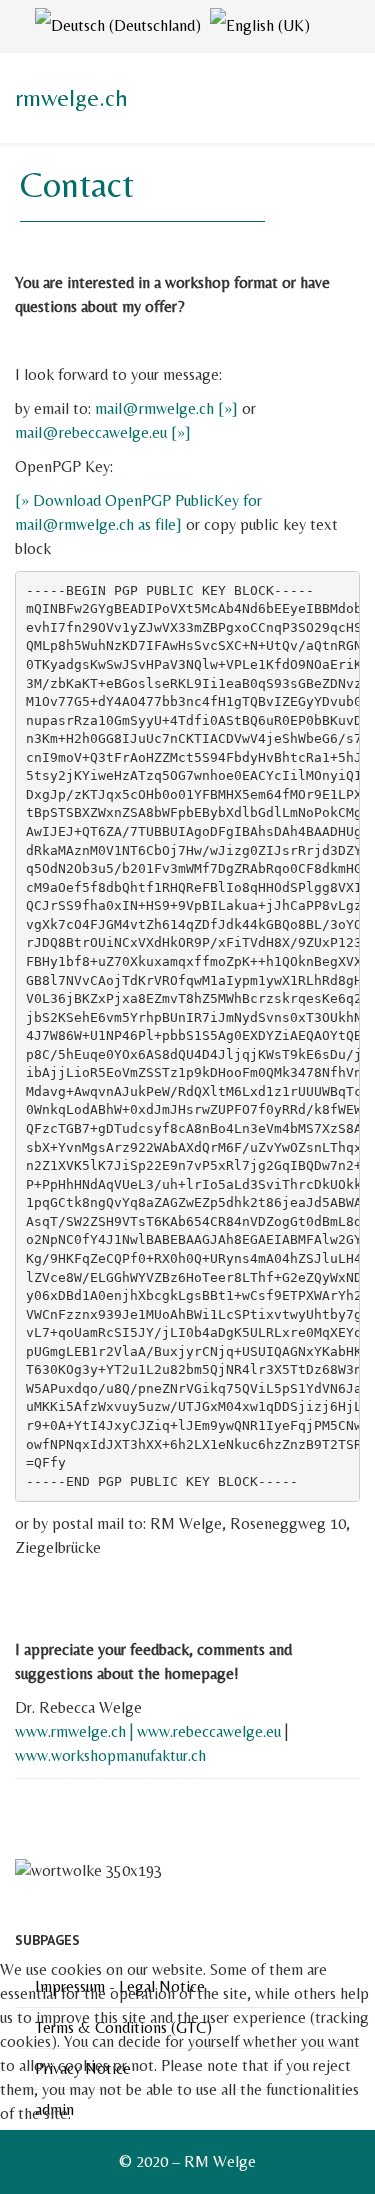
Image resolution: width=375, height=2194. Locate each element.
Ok (22, 2153)
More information (187, 2181)
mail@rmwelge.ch (74, 524)
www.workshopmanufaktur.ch (110, 1755)
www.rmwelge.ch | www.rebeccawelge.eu (148, 1731)
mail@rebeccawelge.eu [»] (103, 432)
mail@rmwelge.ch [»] (166, 408)
